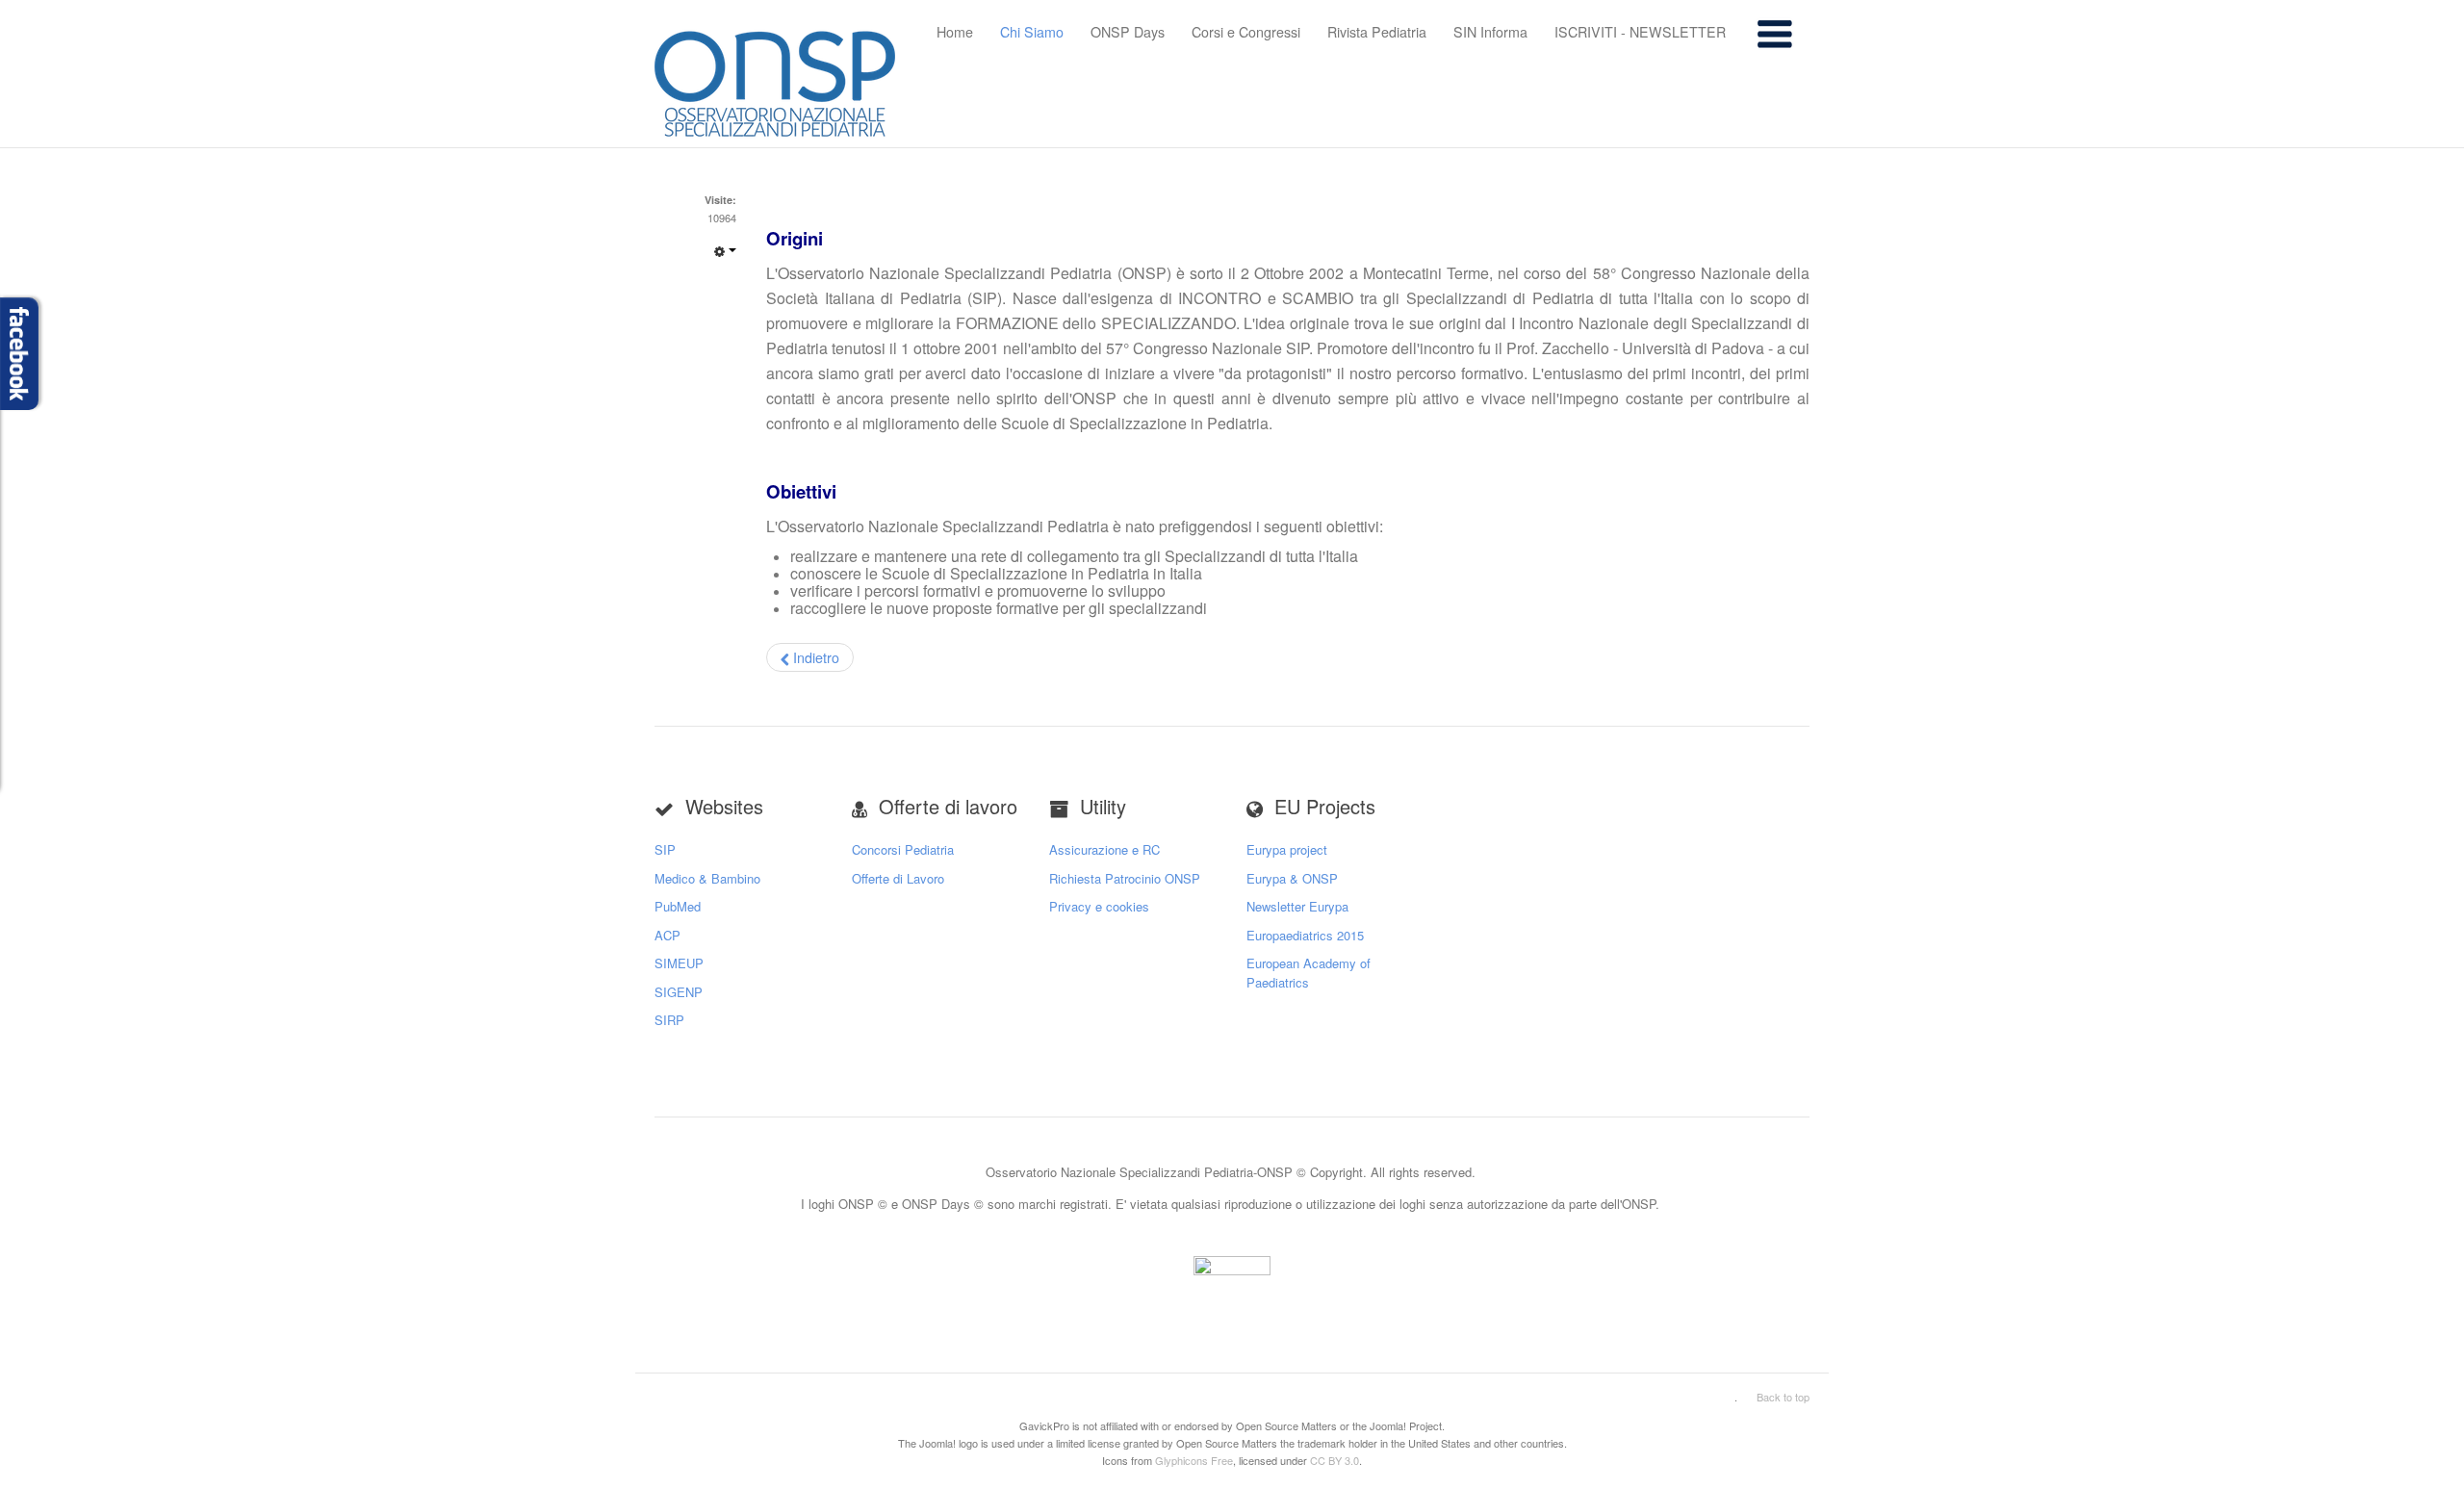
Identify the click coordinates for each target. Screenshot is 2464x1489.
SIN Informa (1490, 32)
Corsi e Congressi (1246, 32)
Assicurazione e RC (1104, 849)
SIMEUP (679, 963)
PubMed (678, 906)
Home (955, 32)
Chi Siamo (1032, 32)
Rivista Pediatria (1377, 32)
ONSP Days (1128, 32)
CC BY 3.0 (1335, 1460)
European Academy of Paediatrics (1309, 973)
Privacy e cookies (1099, 906)
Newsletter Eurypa (1297, 906)
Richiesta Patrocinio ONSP (1125, 878)
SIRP (669, 1020)
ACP (667, 935)
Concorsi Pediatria (903, 849)
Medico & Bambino (707, 878)
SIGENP (679, 992)
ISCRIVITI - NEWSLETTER (1640, 32)
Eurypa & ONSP (1292, 878)
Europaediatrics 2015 (1305, 935)
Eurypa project (1287, 849)
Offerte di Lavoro (898, 878)
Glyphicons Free (1194, 1460)
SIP (665, 849)
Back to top (1783, 1397)
